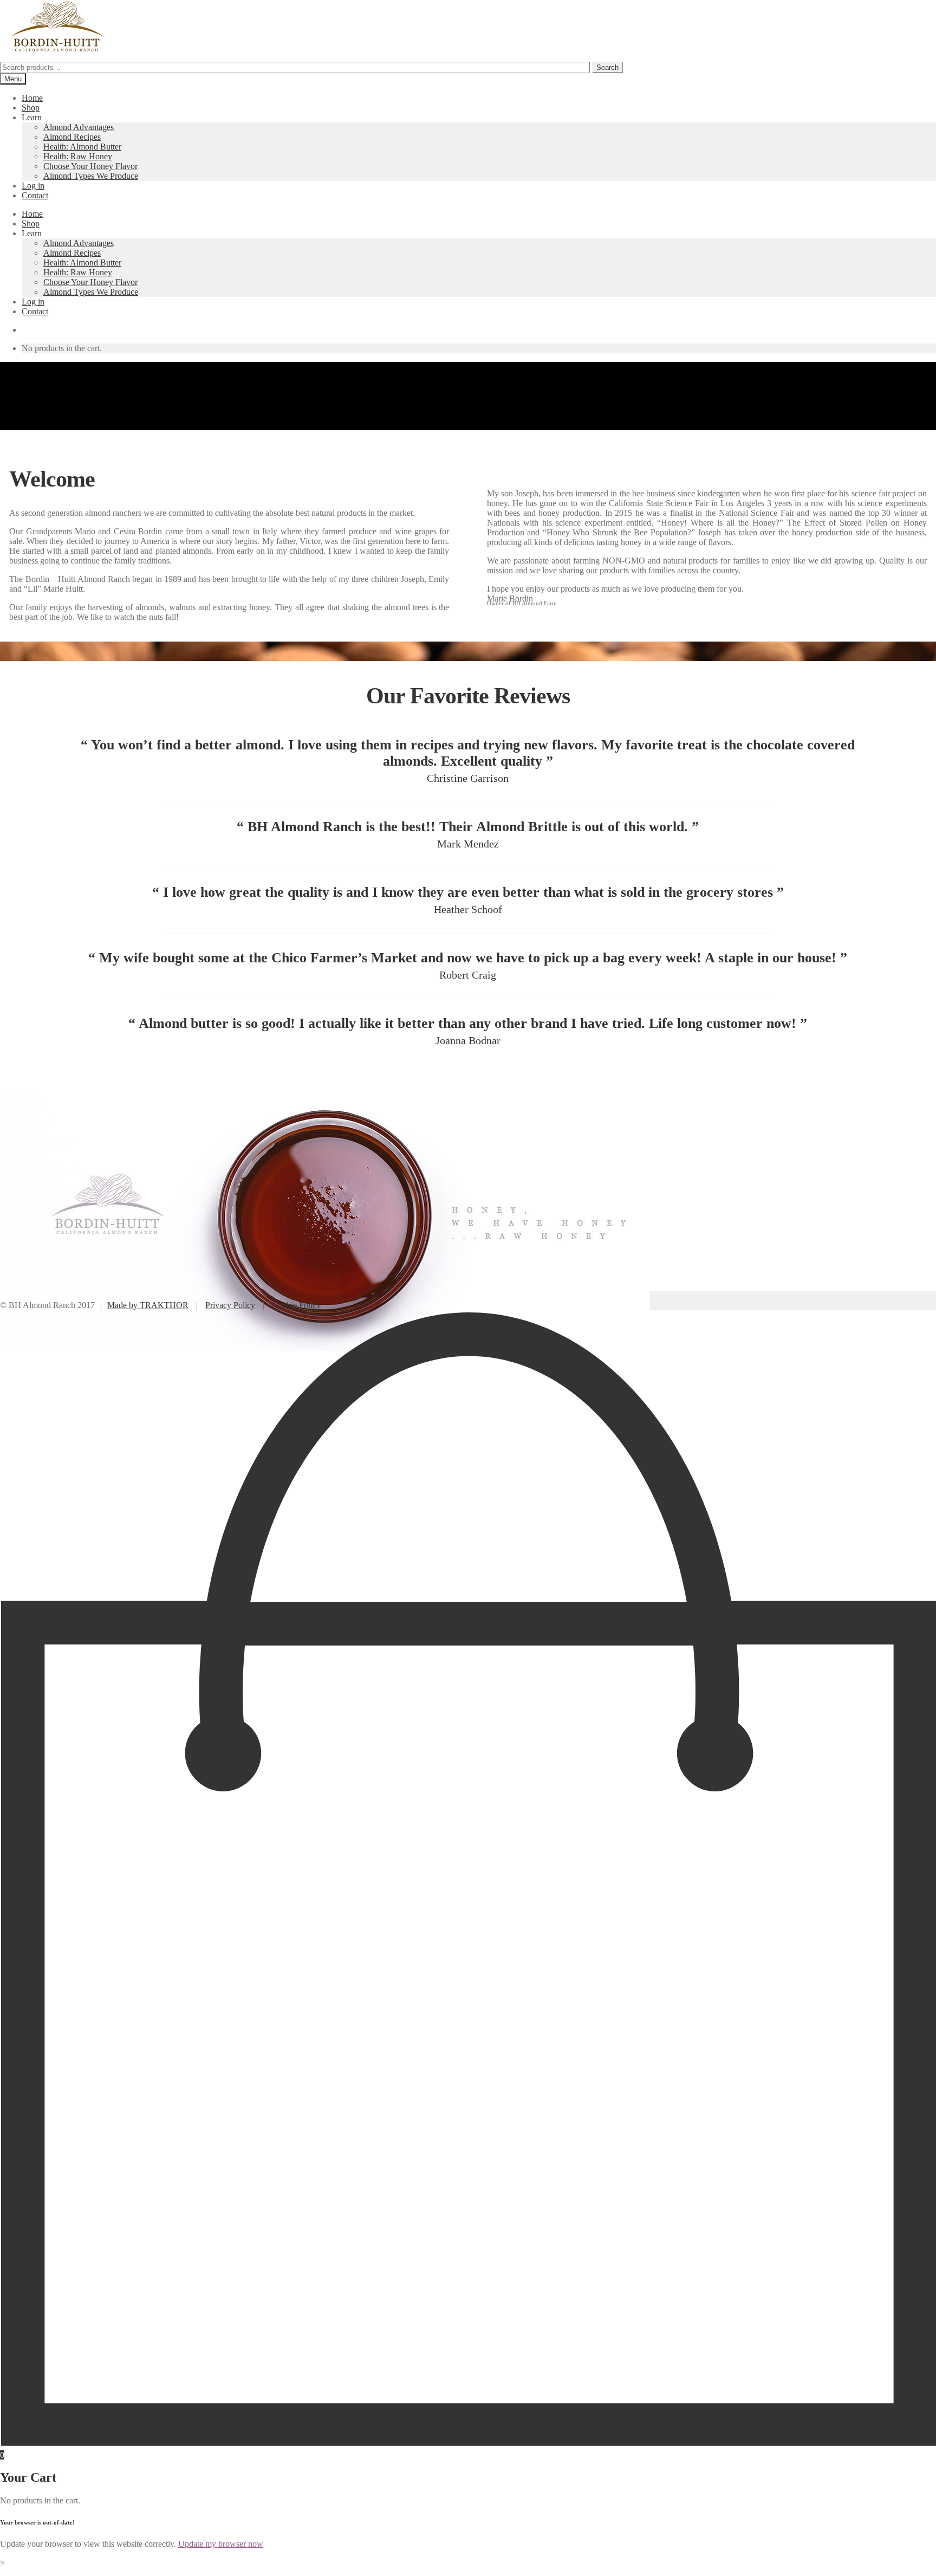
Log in (33, 186)
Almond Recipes (72, 137)
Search (607, 67)
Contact (35, 195)
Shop (31, 108)
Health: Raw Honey (78, 156)
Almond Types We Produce (91, 176)
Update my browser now (221, 2544)
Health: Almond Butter (82, 147)
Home (32, 98)
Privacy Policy (230, 1305)
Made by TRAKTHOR (148, 1305)
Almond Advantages (79, 127)
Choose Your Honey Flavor (90, 166)
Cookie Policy (296, 1305)
